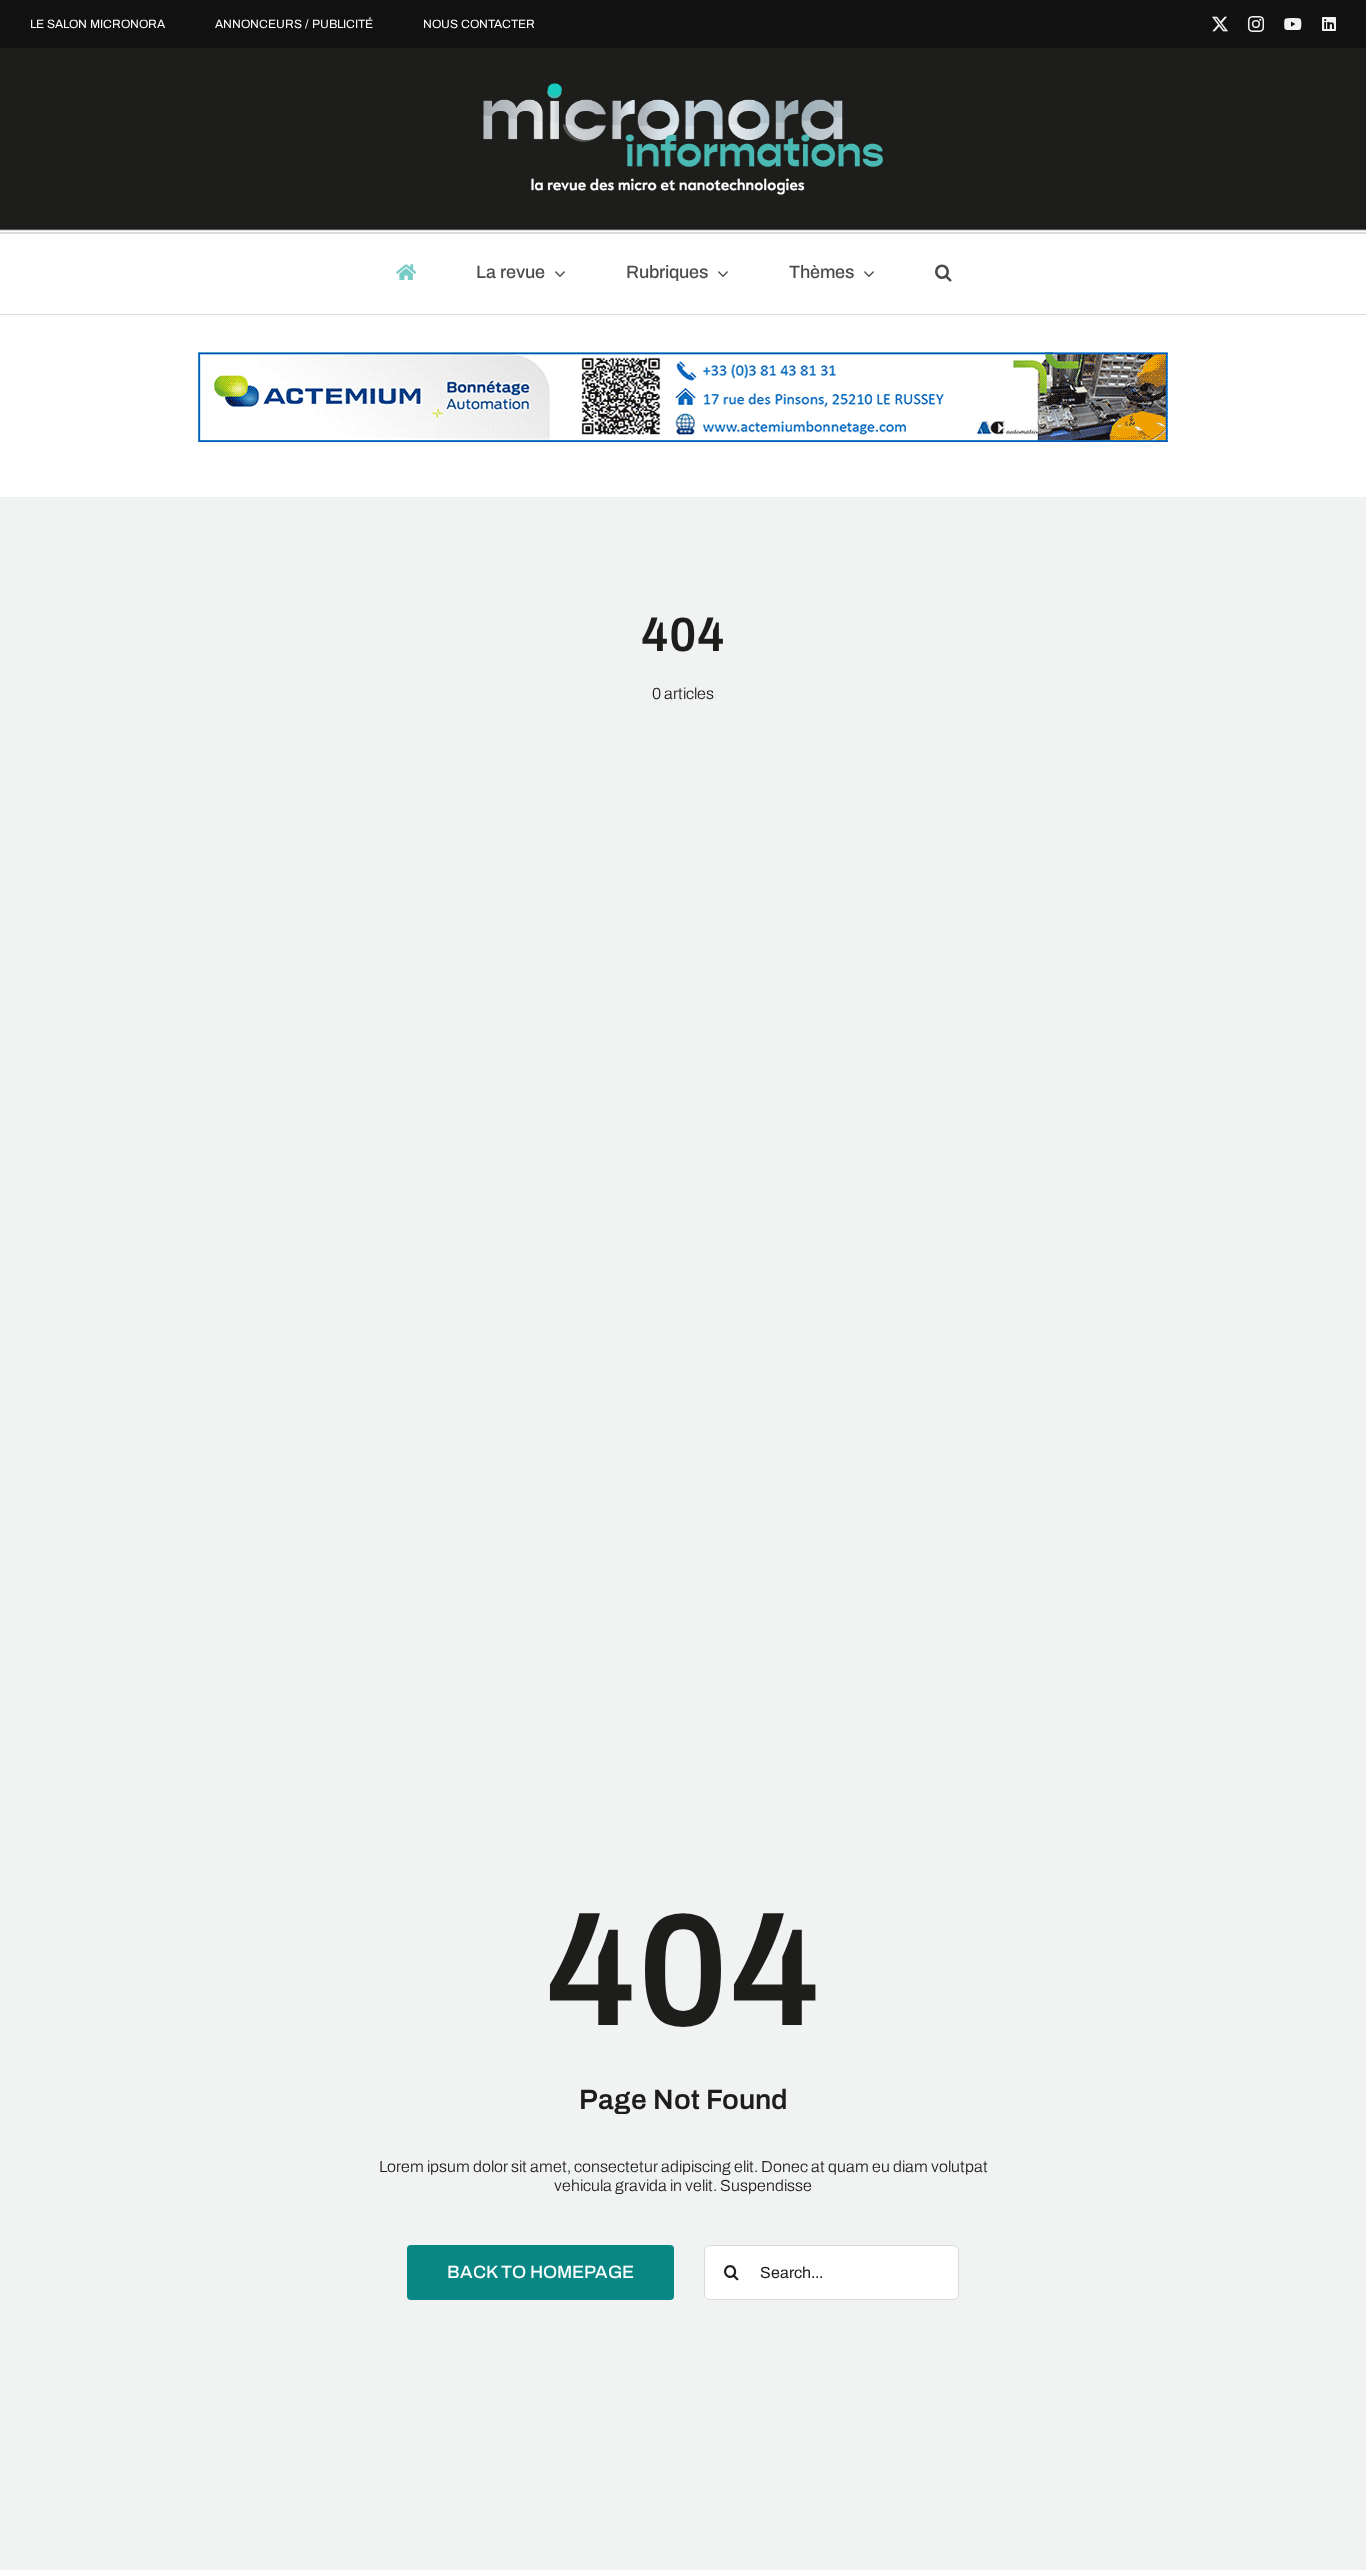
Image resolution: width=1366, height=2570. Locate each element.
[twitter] (1220, 24)
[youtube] (1293, 24)
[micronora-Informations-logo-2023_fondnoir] (683, 90)
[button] (952, 274)
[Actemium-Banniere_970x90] (683, 361)
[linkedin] (1329, 24)
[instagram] (1256, 24)
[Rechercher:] (831, 2271)
